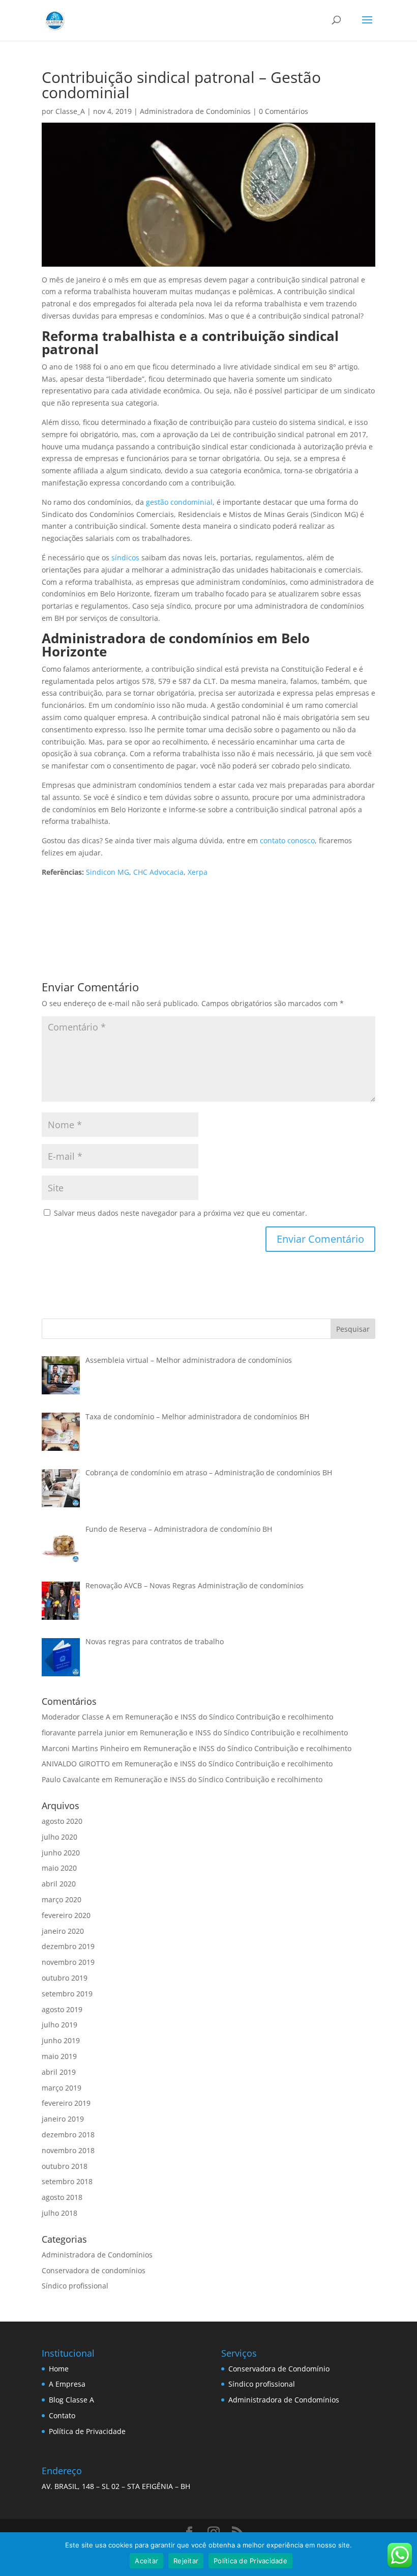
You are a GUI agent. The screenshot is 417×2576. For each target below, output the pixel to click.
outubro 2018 (65, 2166)
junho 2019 (61, 2040)
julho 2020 (59, 1837)
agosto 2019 (62, 2009)
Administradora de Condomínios (195, 111)
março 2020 (62, 1899)
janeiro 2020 (63, 1931)
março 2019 (62, 2088)
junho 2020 (61, 1853)
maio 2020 (59, 1868)
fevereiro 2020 (66, 1915)
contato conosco (287, 840)
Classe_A (70, 111)
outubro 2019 (65, 1978)
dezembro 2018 (68, 2135)
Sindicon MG (108, 872)
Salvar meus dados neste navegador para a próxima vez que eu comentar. (181, 1213)
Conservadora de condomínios (94, 2270)
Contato (62, 2415)
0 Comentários (284, 111)
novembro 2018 (68, 2150)
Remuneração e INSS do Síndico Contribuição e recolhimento (229, 1717)
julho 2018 (59, 2213)
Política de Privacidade (87, 2431)
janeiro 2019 (63, 2119)
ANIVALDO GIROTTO (76, 1764)
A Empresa (67, 2384)
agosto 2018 (62, 2197)
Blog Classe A (71, 2400)
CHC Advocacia (158, 872)
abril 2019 (59, 2072)
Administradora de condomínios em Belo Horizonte (176, 645)
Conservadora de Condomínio (279, 2369)
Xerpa (198, 872)
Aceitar (146, 2561)
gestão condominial (179, 502)
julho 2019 (59, 2025)
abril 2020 (59, 1884)
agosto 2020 (62, 1821)
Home (59, 2369)
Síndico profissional (75, 2286)
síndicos (125, 557)
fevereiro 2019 (66, 2103)
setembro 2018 (67, 2181)
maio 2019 (59, 2056)
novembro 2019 (68, 1962)
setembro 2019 (67, 1994)
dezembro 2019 (68, 1946)
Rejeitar (186, 2561)
